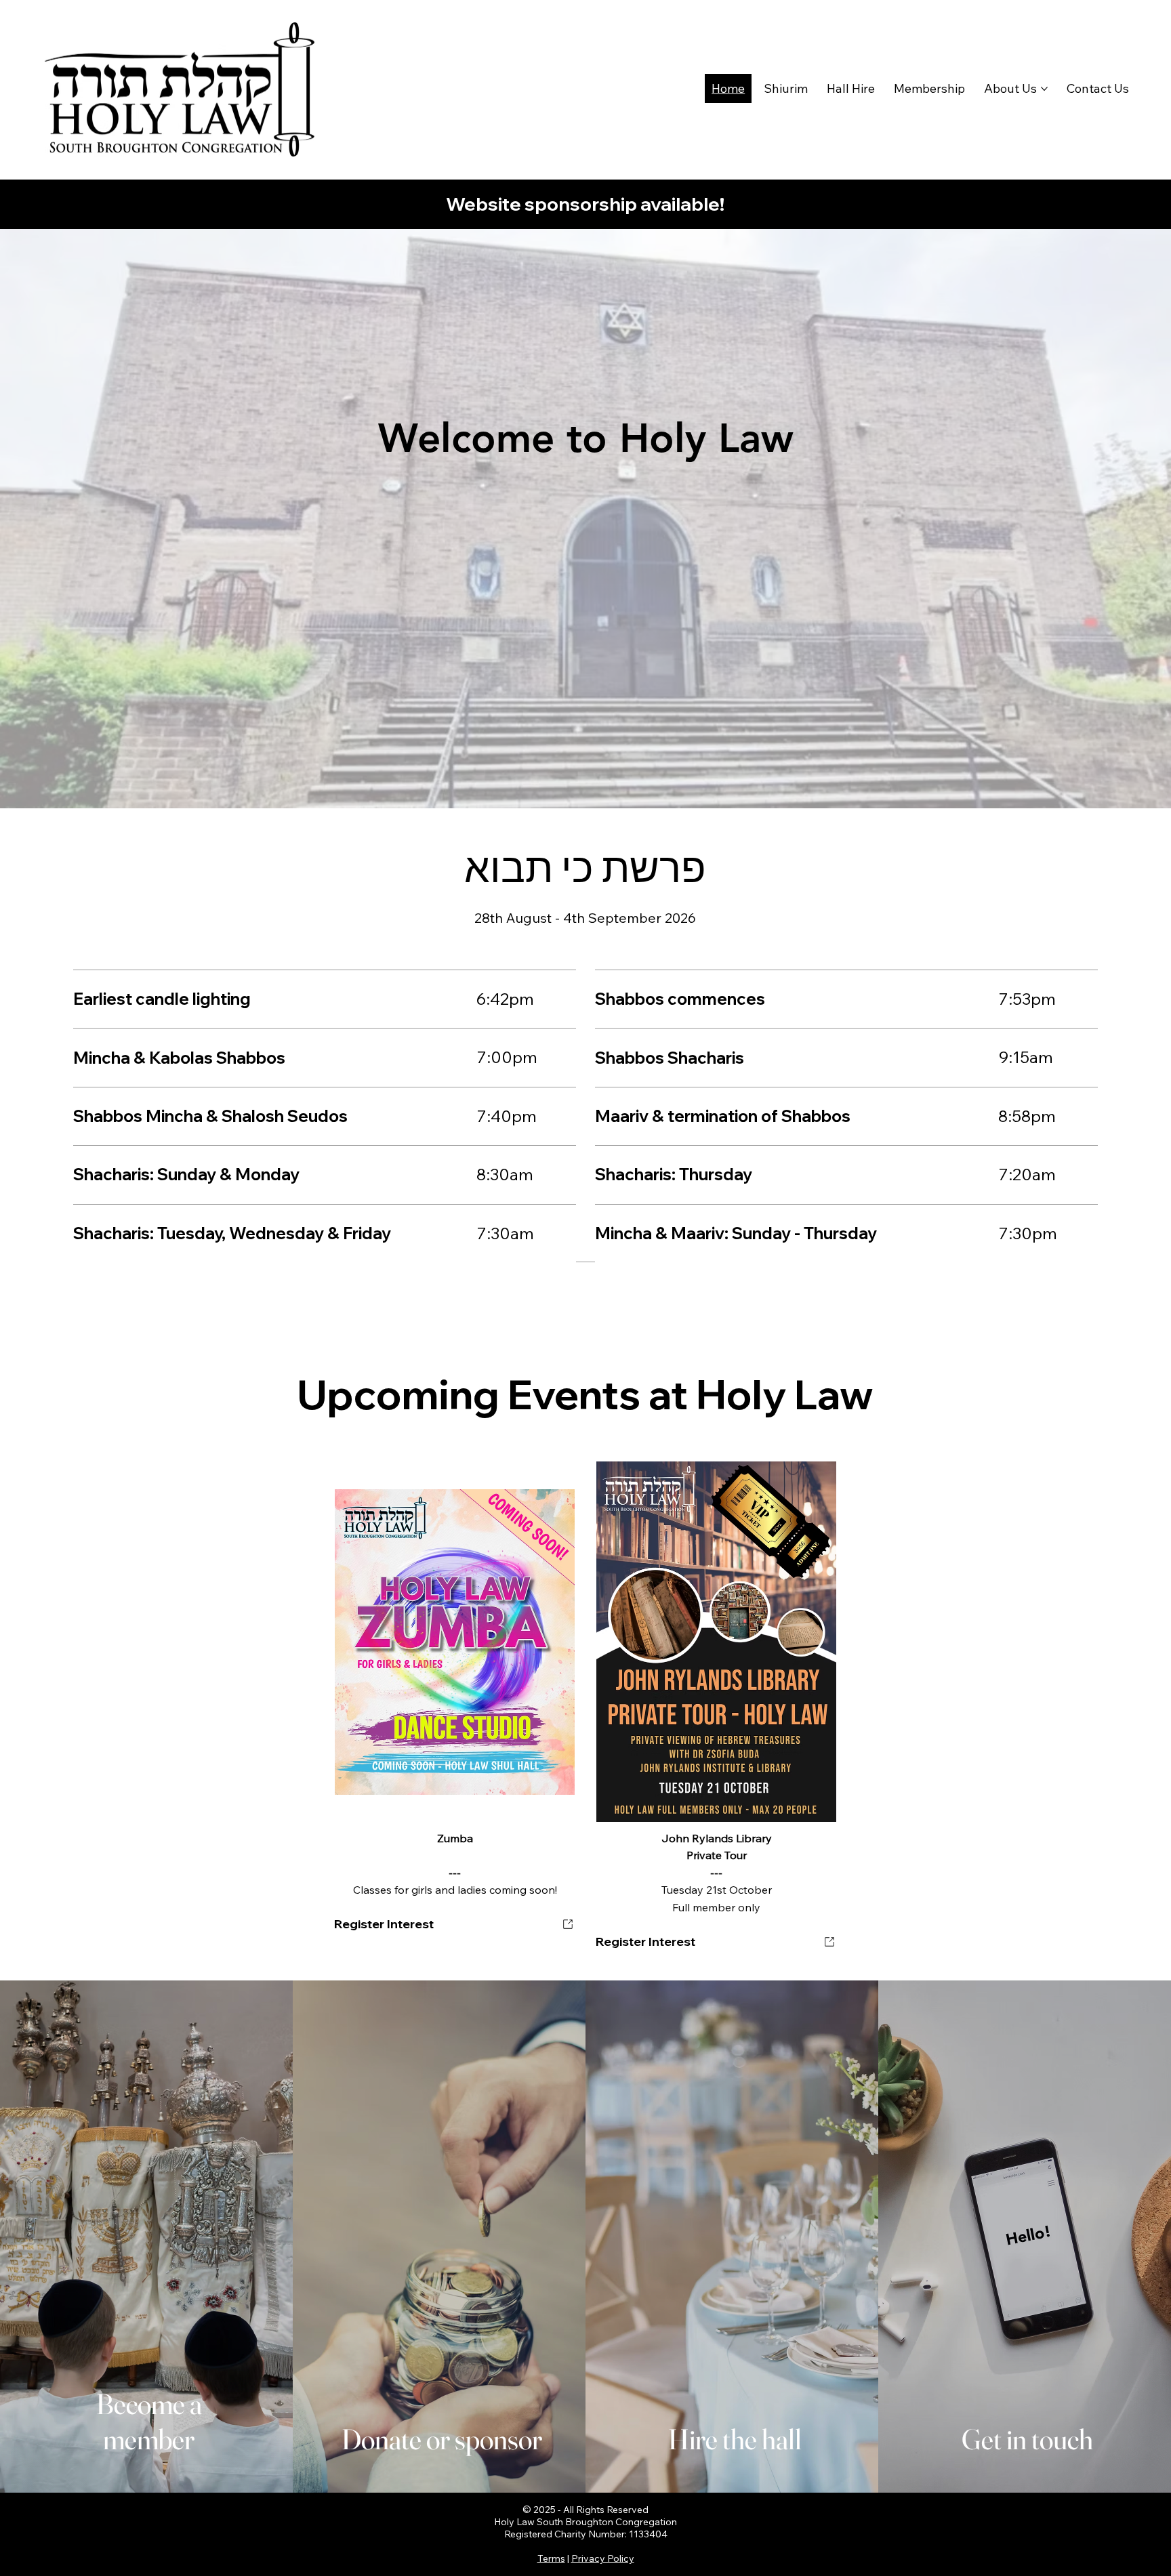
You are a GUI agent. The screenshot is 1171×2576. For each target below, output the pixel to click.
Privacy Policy (603, 2558)
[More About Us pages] (1044, 89)
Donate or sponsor (442, 2439)
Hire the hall (735, 2439)
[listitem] (146, 2237)
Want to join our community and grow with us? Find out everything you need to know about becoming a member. (147, 2225)
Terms (551, 2558)
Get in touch (1027, 2439)
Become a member (149, 2422)
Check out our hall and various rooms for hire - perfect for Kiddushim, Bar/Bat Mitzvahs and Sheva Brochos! (732, 2260)
